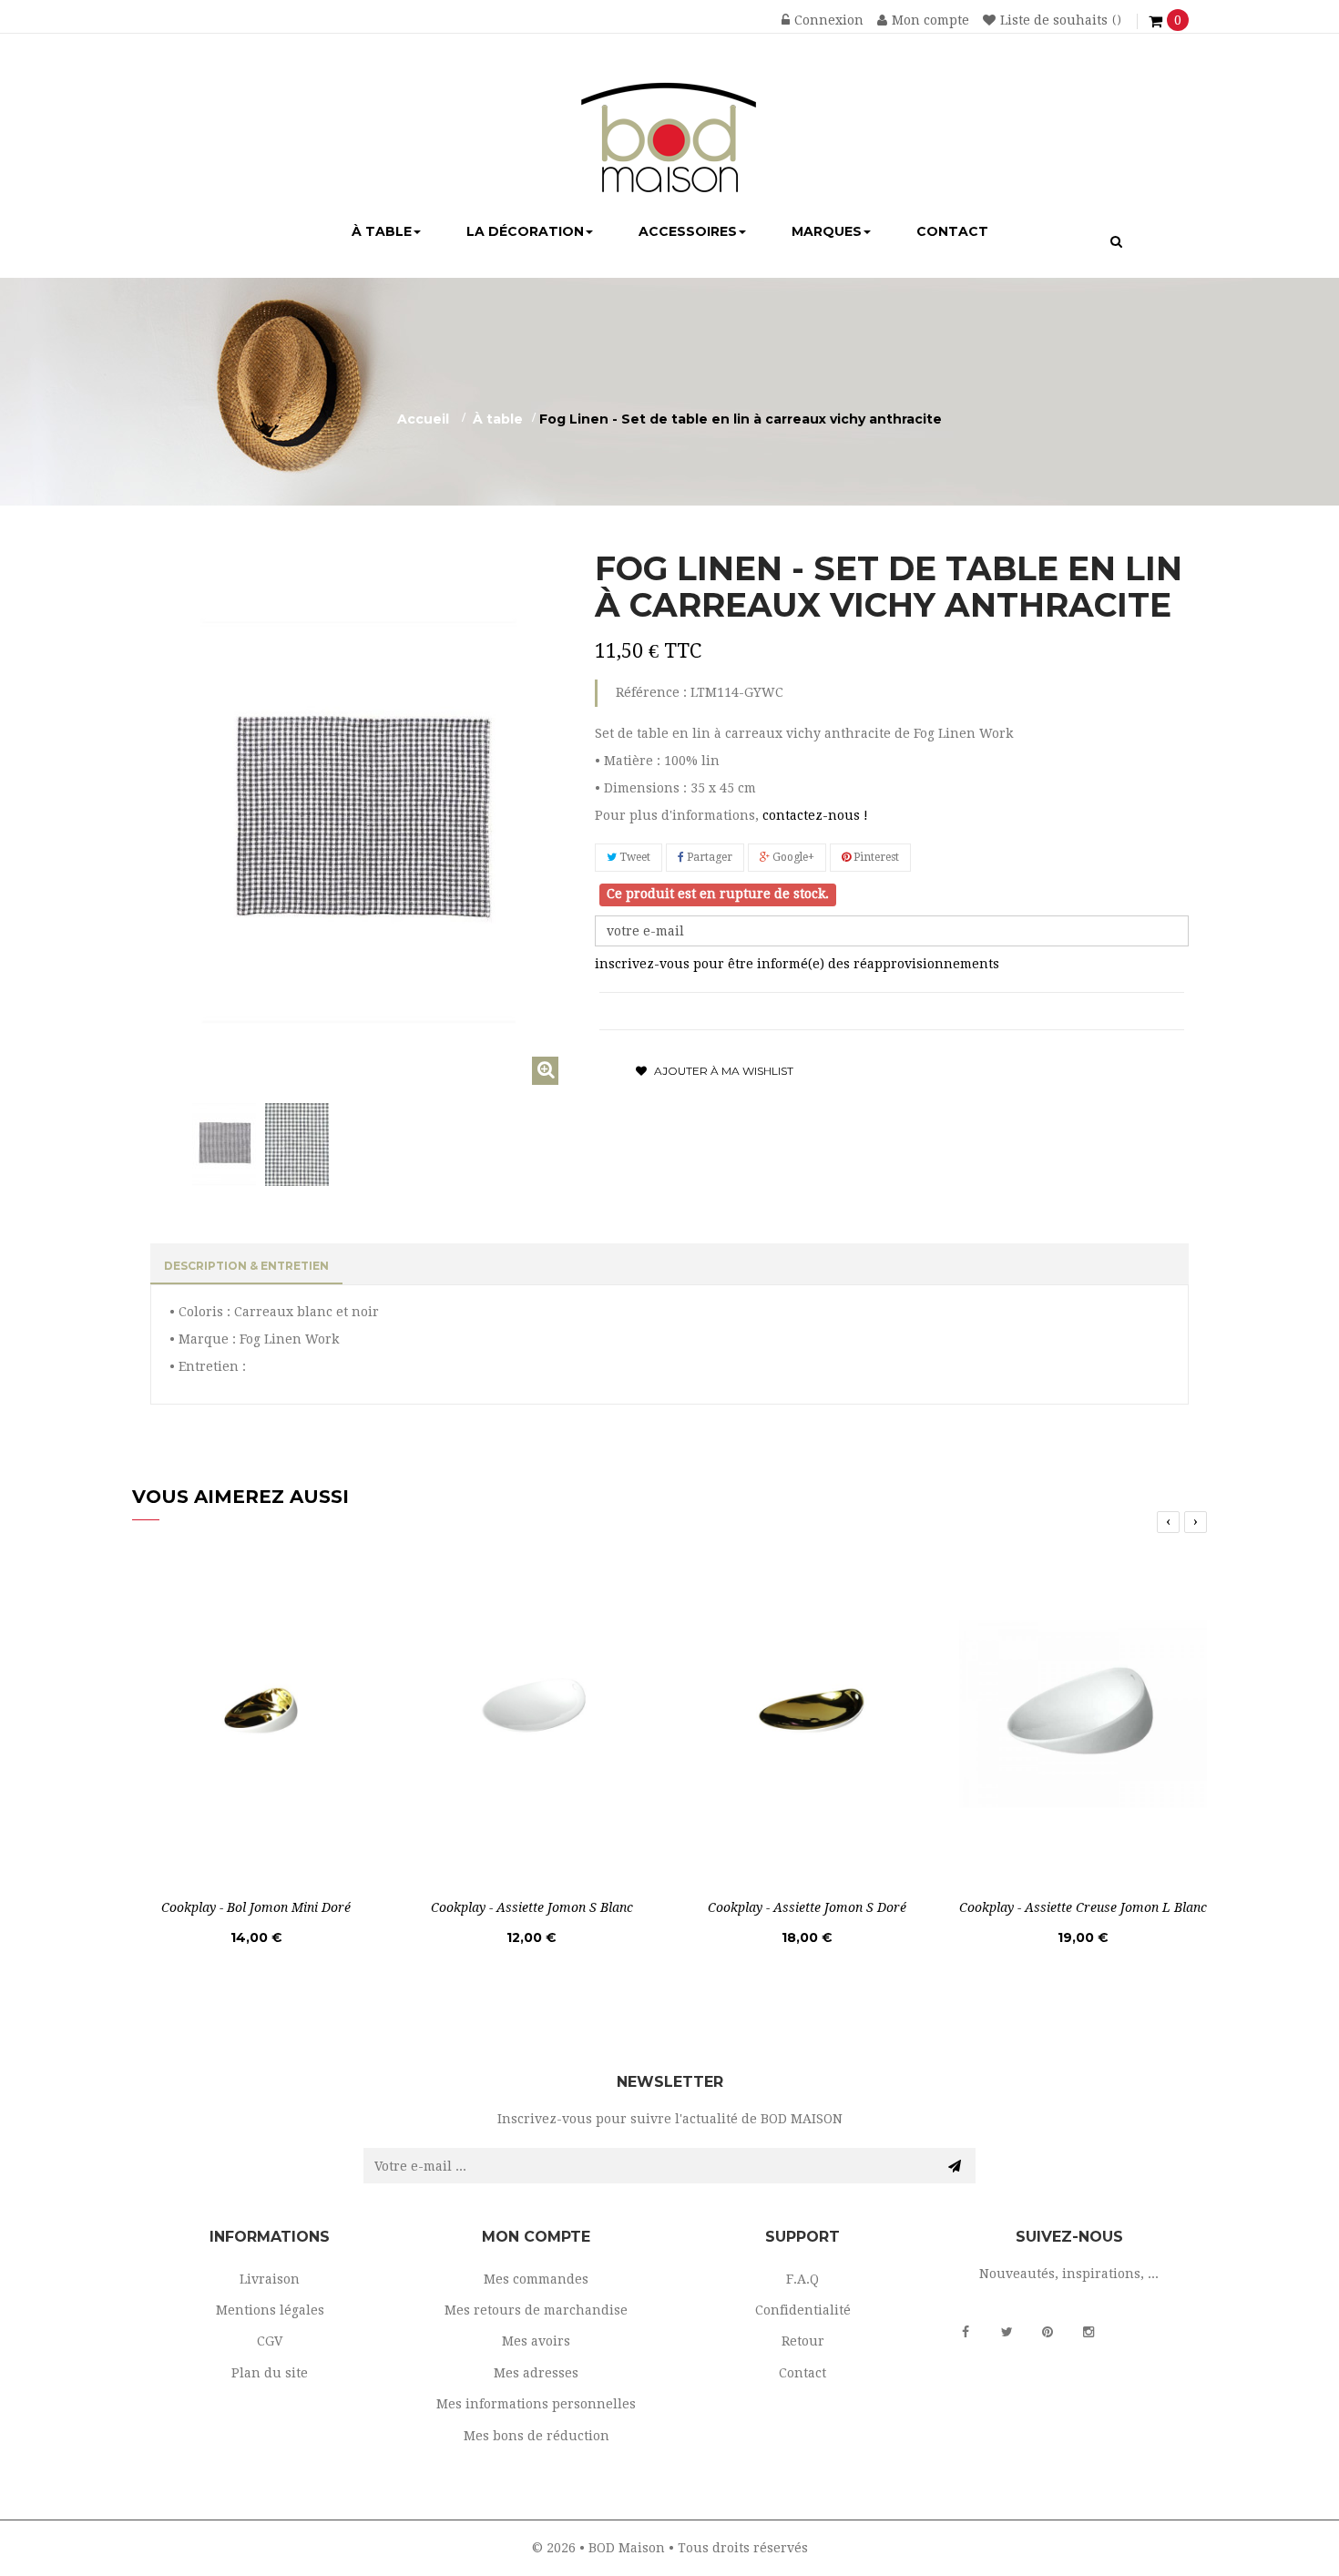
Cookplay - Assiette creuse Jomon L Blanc (1083, 1907)
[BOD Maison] (669, 113)
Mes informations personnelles (536, 2404)
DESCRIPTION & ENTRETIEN (246, 1266)
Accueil (423, 419)
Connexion (829, 20)
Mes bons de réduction (537, 2436)
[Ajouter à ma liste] (352, 1860)
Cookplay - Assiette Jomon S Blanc (532, 1907)
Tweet (634, 857)
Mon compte (930, 20)
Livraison (270, 2279)
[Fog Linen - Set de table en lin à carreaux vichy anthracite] (224, 1145)
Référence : (651, 692)
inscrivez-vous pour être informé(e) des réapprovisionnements (797, 964)
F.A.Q (802, 2279)
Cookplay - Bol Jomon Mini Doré (256, 1907)
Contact (802, 2373)
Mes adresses (536, 2373)
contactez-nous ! (815, 815)
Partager (708, 857)
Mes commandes (536, 2279)
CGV (270, 2341)
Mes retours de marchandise (536, 2310)
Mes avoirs (536, 2341)
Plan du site (270, 2373)
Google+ (792, 857)
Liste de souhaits (1054, 20)
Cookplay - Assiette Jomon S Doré (807, 1907)
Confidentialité (803, 2310)
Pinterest (875, 857)
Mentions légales (270, 2310)
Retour (803, 2341)
